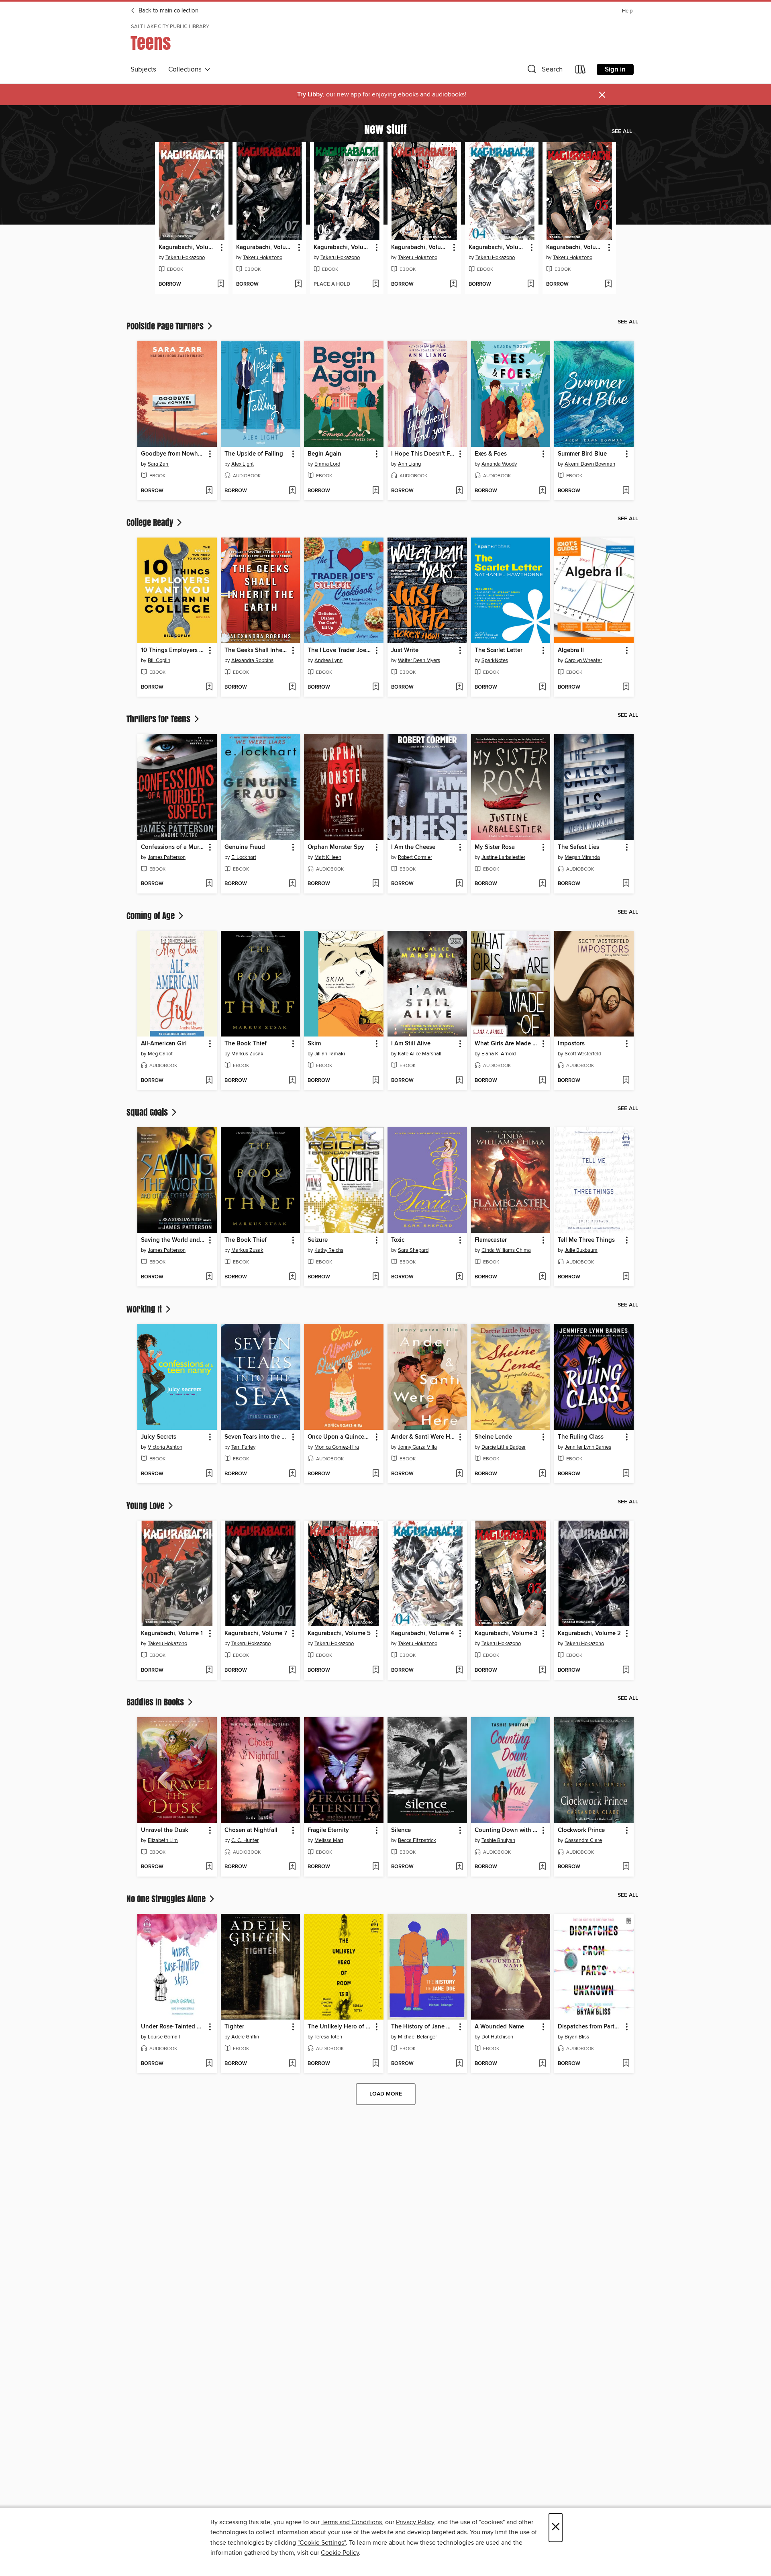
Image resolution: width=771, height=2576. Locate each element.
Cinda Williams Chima (506, 1250)
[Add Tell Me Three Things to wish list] (626, 1277)
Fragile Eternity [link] (328, 1830)
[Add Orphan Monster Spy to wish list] (376, 884)
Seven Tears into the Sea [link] (257, 1437)
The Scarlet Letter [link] (499, 650)
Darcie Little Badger (504, 1447)
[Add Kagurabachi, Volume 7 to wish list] (298, 284)
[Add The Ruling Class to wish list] (626, 1474)
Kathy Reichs (329, 1250)
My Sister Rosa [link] (495, 847)
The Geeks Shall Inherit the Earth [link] (257, 650)
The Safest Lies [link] (578, 847)
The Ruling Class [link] (581, 1437)
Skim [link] (314, 1044)
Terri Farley (243, 1447)
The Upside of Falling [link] (254, 454)
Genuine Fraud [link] (245, 847)
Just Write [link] (405, 650)
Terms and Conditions (352, 2522)
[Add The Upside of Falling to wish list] (292, 491)
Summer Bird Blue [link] (582, 454)
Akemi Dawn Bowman (590, 464)
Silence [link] (401, 1830)
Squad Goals (148, 1112)
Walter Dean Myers (419, 660)
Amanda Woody (499, 464)
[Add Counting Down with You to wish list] (542, 1867)
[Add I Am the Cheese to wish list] (459, 884)
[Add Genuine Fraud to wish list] (292, 884)
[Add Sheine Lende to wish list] (542, 1474)
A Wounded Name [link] (499, 2027)
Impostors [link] (571, 1044)
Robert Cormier (415, 857)
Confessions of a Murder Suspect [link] (173, 847)
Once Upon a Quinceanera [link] (340, 1437)
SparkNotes (495, 660)
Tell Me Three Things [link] (586, 1240)
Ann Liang (409, 464)
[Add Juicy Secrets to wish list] (209, 1474)
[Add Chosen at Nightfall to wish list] (292, 1867)
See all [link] (622, 131)
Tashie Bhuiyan (498, 1840)
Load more (386, 2094)
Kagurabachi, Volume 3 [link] (575, 247)
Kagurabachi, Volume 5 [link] (420, 247)
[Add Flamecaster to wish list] (542, 1277)
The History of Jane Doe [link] (423, 2027)
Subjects (143, 70)
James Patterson (167, 857)
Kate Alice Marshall (420, 1054)
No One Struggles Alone (167, 1899)
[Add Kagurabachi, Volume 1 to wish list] (221, 284)
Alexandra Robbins (252, 660)
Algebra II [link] (571, 650)
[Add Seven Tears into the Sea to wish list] (292, 1474)
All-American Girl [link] (164, 1044)
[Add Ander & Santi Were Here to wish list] (459, 1474)
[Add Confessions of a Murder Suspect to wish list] (209, 884)
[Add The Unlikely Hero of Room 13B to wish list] (376, 2064)
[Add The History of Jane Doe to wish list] (459, 2064)
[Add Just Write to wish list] (459, 687)
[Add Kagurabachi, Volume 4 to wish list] (531, 284)
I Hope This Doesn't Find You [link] (423, 454)
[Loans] (581, 71)
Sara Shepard (413, 1250)
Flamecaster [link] (491, 1240)
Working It (145, 1309)
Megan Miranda (582, 857)
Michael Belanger (417, 2037)
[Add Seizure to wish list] (376, 1277)
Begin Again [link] (324, 454)
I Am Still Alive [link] (411, 1044)
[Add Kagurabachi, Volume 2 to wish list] (626, 1670)
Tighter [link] (234, 2027)
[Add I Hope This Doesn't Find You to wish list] (459, 491)
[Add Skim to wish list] (376, 1081)
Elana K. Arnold (499, 1054)
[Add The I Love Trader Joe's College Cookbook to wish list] (376, 687)
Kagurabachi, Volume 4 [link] (498, 247)
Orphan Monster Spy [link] (336, 847)
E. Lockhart (244, 857)
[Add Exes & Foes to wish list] (542, 491)
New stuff (385, 129)
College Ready (151, 522)
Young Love (146, 1505)
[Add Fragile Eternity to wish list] (376, 1867)
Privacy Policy (415, 2522)
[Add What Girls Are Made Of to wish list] (542, 1081)
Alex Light (243, 464)
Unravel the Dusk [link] (165, 1830)
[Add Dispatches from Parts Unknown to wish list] (626, 2064)
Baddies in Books (156, 1702)
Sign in (615, 70)
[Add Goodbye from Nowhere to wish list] (209, 491)
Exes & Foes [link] (491, 454)
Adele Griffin (245, 2037)
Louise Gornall (164, 2037)
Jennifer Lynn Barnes (588, 1447)
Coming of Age (152, 916)
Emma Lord (327, 464)
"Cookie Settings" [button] (322, 2543)
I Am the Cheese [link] (413, 847)
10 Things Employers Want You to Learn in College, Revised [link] (173, 650)
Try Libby (310, 95)
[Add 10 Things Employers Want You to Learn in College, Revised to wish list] (209, 687)
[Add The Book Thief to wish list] (292, 1081)
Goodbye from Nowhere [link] (173, 454)
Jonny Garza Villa (417, 1447)
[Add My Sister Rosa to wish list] (542, 884)
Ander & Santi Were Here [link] (423, 1437)
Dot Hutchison (497, 2037)
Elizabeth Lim (163, 1840)
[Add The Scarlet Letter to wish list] (542, 687)
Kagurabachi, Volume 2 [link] (589, 1634)
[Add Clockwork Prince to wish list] (626, 1867)
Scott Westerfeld (583, 1054)
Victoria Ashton (165, 1447)
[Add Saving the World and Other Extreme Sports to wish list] (209, 1277)
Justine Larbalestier (503, 857)
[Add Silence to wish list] (459, 1867)
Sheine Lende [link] (493, 1437)
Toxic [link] (398, 1240)
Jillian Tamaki (330, 1054)
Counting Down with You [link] (507, 1830)
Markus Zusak (247, 1054)
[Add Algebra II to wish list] (626, 687)
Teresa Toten (328, 2037)
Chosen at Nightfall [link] (251, 1830)
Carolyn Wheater (583, 660)
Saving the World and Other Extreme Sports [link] (173, 1240)
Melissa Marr (329, 1840)
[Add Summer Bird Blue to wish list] (626, 491)
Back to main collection (168, 11)
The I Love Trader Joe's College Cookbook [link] (340, 650)
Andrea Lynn (328, 660)
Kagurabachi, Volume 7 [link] (265, 247)
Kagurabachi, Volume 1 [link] (188, 247)
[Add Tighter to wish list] (292, 2064)
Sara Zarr (158, 464)
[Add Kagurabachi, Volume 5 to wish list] (453, 284)
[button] (544, 71)
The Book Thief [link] (246, 1044)
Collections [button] (187, 70)
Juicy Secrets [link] (159, 1437)
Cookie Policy (340, 2553)
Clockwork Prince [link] (581, 1830)
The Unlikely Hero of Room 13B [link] (340, 2027)
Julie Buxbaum (581, 1250)
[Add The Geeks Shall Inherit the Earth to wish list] (292, 687)
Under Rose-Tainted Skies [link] (173, 2027)
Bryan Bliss (577, 2037)
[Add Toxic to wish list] (459, 1277)
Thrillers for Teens (159, 719)
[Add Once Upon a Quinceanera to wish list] (376, 1474)
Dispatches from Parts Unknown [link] (590, 2027)
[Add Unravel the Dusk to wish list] (209, 1867)
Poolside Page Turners (166, 326)
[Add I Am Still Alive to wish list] (459, 1081)
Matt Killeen (328, 857)
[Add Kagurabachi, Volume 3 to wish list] (608, 284)
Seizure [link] (318, 1240)
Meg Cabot (160, 1054)
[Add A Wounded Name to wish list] (542, 2064)
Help (627, 11)
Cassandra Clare (583, 1840)
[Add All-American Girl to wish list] (209, 1081)
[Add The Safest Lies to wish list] (626, 884)
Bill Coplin (159, 660)
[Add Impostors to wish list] (626, 1081)
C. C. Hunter (245, 1840)
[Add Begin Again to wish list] (376, 491)
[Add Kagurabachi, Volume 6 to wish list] (376, 284)
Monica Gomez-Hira (337, 1447)
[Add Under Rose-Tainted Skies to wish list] (209, 2064)
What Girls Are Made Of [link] (507, 1044)
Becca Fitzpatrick (417, 1840)
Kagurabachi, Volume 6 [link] (343, 247)
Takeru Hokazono (185, 258)
